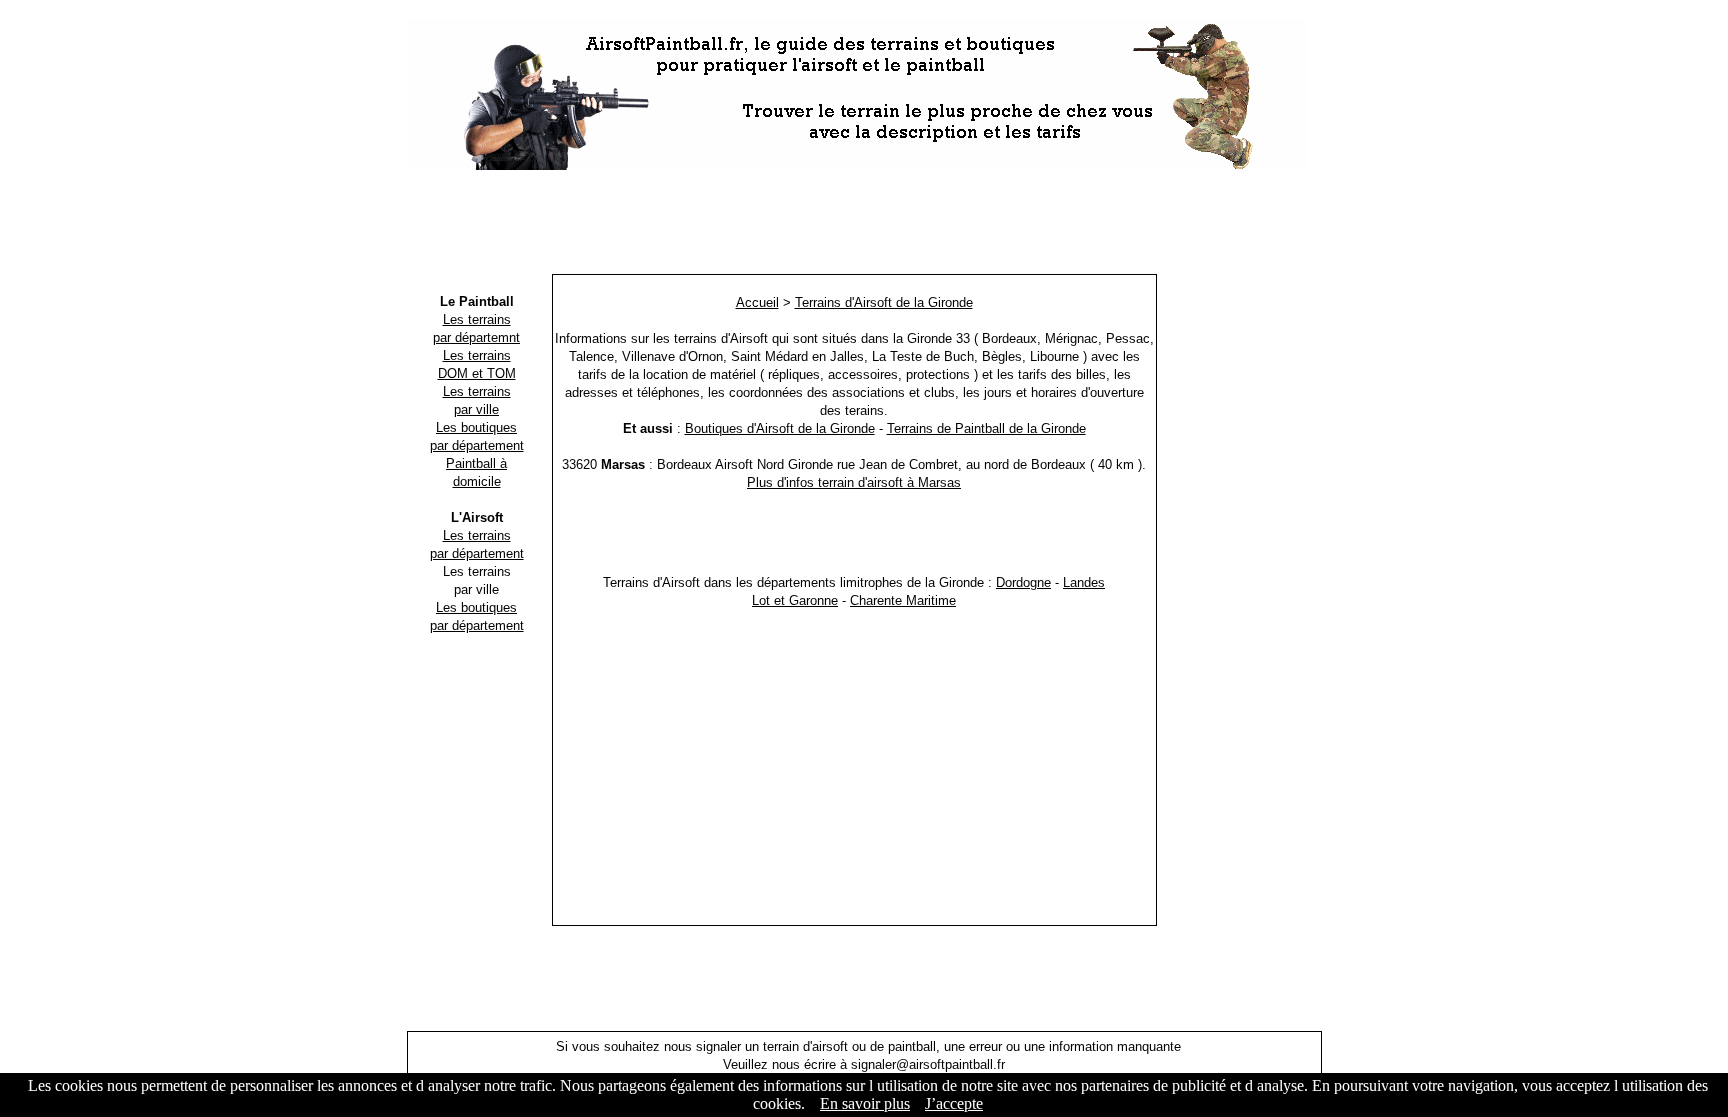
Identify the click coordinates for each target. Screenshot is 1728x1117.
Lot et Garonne (795, 600)
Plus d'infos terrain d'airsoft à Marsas (854, 482)
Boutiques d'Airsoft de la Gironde (780, 428)
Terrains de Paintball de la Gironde (986, 428)
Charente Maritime (903, 600)
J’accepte (954, 1103)
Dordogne (1023, 582)
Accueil (757, 302)
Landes (1084, 582)
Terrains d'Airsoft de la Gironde (884, 302)
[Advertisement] (864, 225)
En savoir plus (865, 1103)
